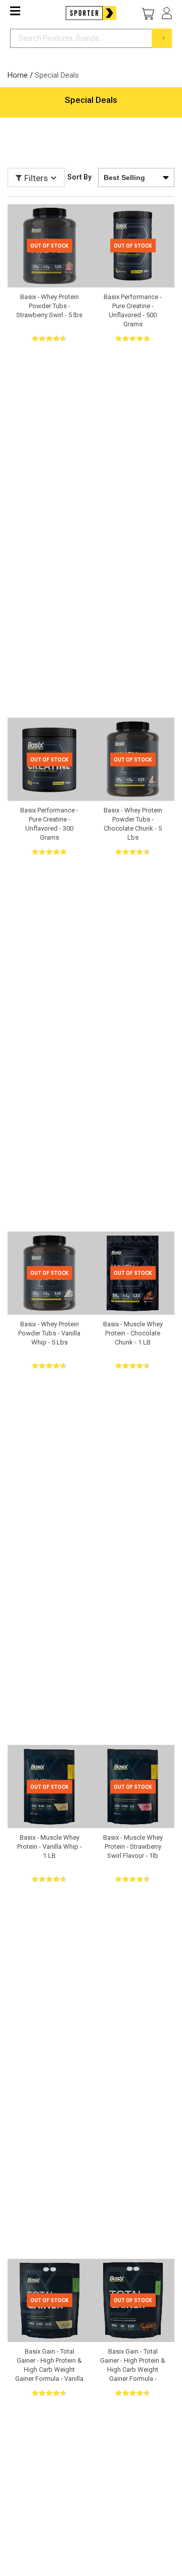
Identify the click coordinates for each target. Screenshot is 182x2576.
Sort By (79, 177)
